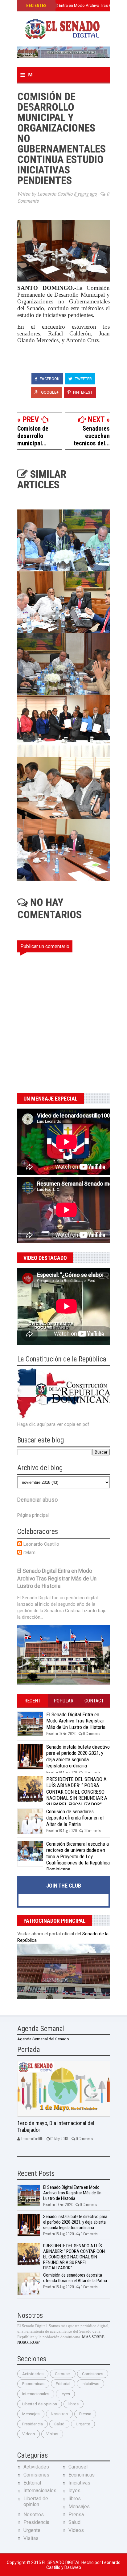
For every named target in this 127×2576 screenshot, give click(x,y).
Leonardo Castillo (41, 1544)
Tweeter (83, 379)
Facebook (49, 379)
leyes (65, 2394)
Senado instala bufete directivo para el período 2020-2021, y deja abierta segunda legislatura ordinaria (78, 1756)
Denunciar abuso (37, 1500)
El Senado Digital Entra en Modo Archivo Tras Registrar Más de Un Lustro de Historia (57, 1578)
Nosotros (59, 2414)
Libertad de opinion (40, 2404)
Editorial (63, 2384)
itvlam (29, 1552)
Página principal (33, 1515)
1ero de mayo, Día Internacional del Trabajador (56, 2127)
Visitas (52, 2434)
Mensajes (31, 2414)
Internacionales (36, 2394)
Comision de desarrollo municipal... (33, 436)
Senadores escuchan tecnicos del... (92, 436)
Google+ (49, 392)
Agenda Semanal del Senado (43, 2039)
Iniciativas (90, 2384)
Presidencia (33, 2424)
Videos (29, 2434)
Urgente (83, 2424)
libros (74, 2404)
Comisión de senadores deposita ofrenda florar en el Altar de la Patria (75, 1818)
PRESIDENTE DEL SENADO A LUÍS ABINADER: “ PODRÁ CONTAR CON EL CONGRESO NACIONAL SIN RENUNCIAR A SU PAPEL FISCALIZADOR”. (77, 1792)
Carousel (63, 2374)
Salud (59, 2424)
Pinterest (82, 392)
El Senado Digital (62, 2562)
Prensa (85, 2414)
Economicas (33, 2384)
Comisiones (93, 2374)
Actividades (33, 2374)
